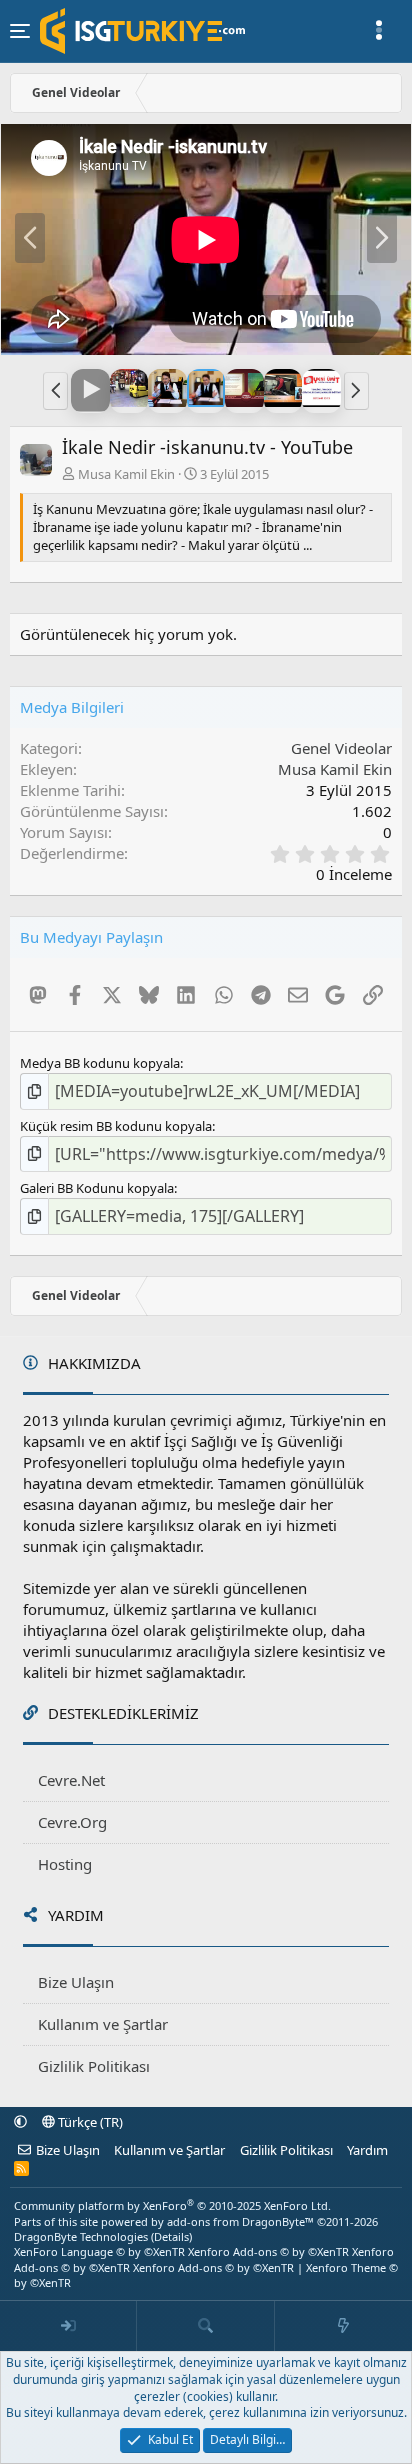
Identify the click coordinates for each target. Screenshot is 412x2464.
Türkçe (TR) (89, 2122)
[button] (55, 391)
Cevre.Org (72, 1822)
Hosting (65, 1864)
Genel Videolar (341, 748)
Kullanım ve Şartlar (103, 2024)
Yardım (367, 2150)
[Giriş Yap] (68, 2326)
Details (171, 2236)
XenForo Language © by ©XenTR (99, 2251)
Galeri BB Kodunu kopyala (97, 1188)
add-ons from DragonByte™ (240, 2221)
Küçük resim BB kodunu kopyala (116, 1126)
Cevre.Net (71, 1780)
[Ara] (205, 2326)
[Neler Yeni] (343, 2326)
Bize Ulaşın (76, 1982)
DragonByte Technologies (81, 2236)
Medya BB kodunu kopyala (100, 1063)
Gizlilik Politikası (94, 2066)
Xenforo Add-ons (268, 2251)
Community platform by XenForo (172, 2205)
